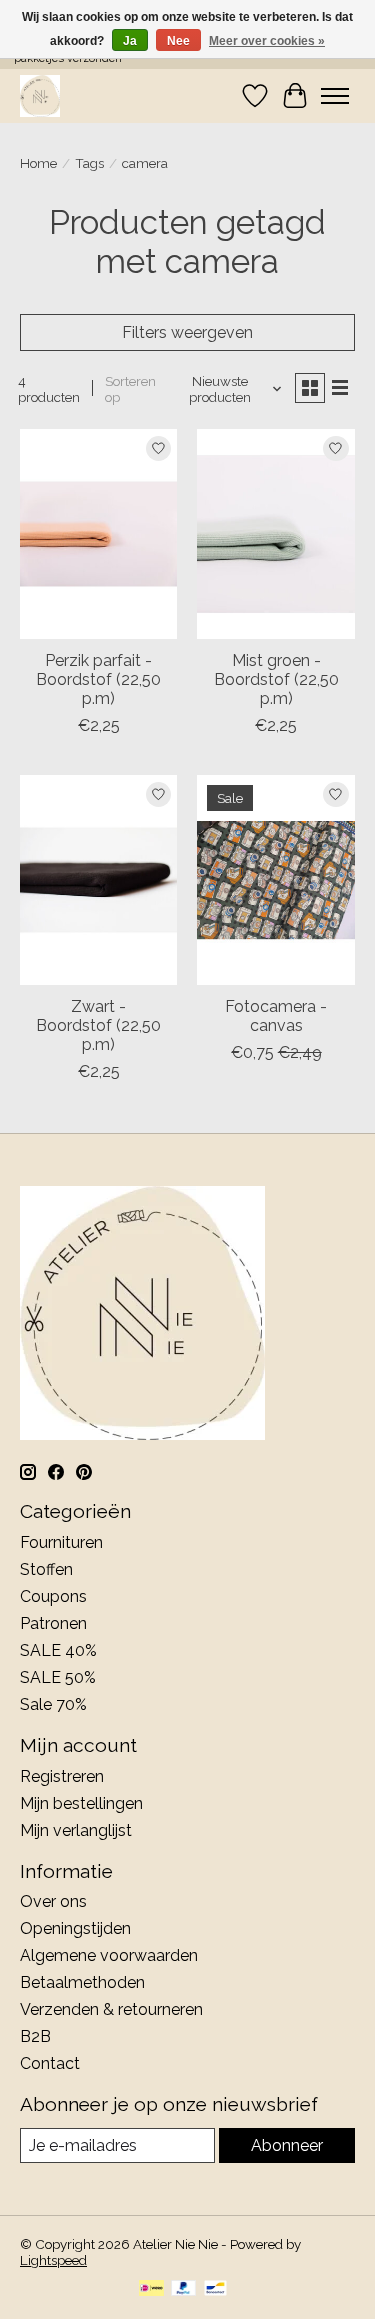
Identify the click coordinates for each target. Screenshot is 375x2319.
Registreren (62, 1776)
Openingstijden (75, 1928)
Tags (89, 163)
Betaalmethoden (82, 1982)
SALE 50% (58, 1677)
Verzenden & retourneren (111, 2009)
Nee (178, 41)
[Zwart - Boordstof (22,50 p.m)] (98, 879)
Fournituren (61, 1542)
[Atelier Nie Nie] (40, 95)
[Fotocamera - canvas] (275, 879)
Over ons (53, 1901)
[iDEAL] (151, 2289)
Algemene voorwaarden (109, 1955)
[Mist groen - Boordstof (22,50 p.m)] (275, 533)
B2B (35, 2036)
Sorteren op (130, 389)
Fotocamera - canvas (276, 1016)
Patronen (53, 1623)
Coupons (53, 1596)
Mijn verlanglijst (76, 1830)
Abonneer (287, 2145)
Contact (50, 2063)
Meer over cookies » (267, 41)
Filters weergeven (187, 332)
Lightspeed (53, 2260)
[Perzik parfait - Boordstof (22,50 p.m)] (98, 533)
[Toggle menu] (335, 96)
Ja (130, 41)
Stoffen (46, 1569)
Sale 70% (53, 1704)
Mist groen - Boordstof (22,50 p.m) (276, 679)
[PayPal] (184, 2289)
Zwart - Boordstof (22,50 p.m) (98, 1025)
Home (38, 163)
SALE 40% (58, 1650)
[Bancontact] (215, 2289)
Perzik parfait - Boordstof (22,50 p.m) (98, 679)
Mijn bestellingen (81, 1803)
